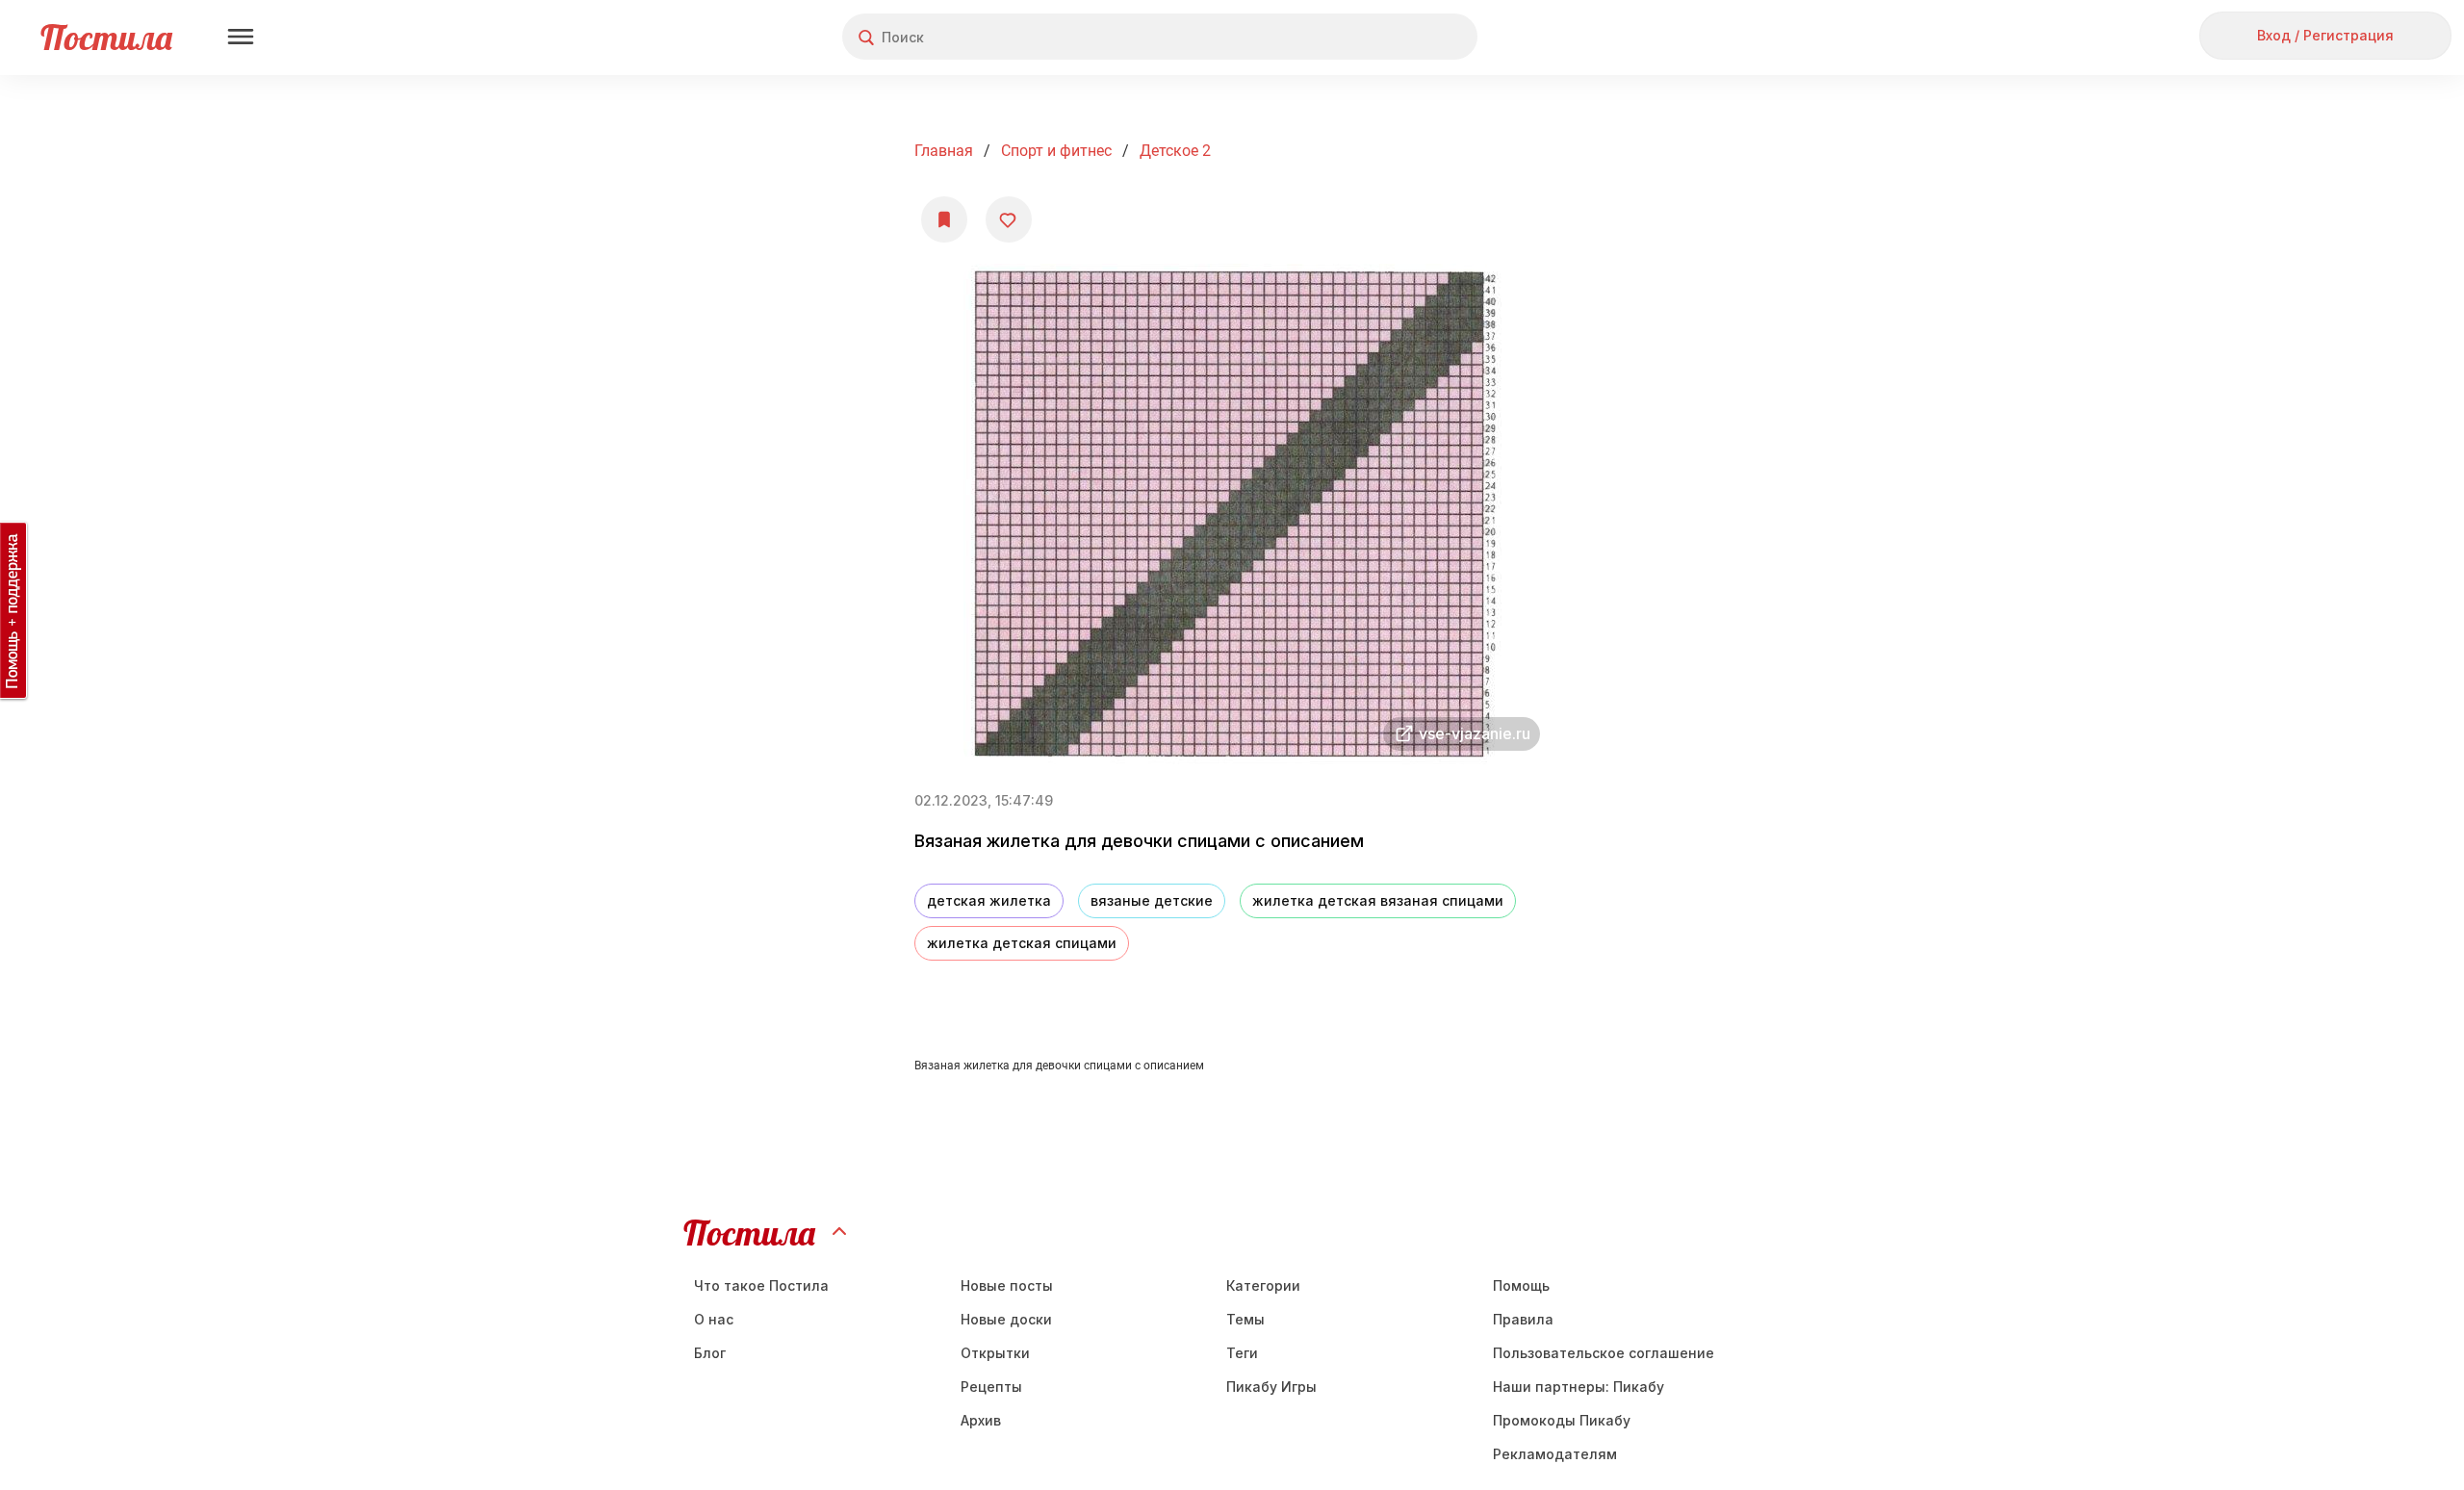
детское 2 (1175, 151)
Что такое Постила (761, 1285)
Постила (106, 37)
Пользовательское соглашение (1604, 1353)
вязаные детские (1152, 900)
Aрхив (981, 1420)
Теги (1242, 1353)
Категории (1263, 1285)
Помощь (1521, 1285)
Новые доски (1006, 1319)
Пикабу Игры (1271, 1387)
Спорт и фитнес (1056, 151)
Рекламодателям (1555, 1454)
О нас (714, 1319)
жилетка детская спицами (1022, 943)
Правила (1523, 1319)
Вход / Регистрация (2325, 35)
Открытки (995, 1353)
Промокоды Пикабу (1562, 1420)
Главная (944, 151)
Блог (710, 1353)
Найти (1390, 37)
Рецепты (991, 1387)
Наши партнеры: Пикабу (1578, 1387)
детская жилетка (989, 900)
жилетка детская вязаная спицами (1378, 900)
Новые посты (1007, 1285)
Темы (1245, 1319)
